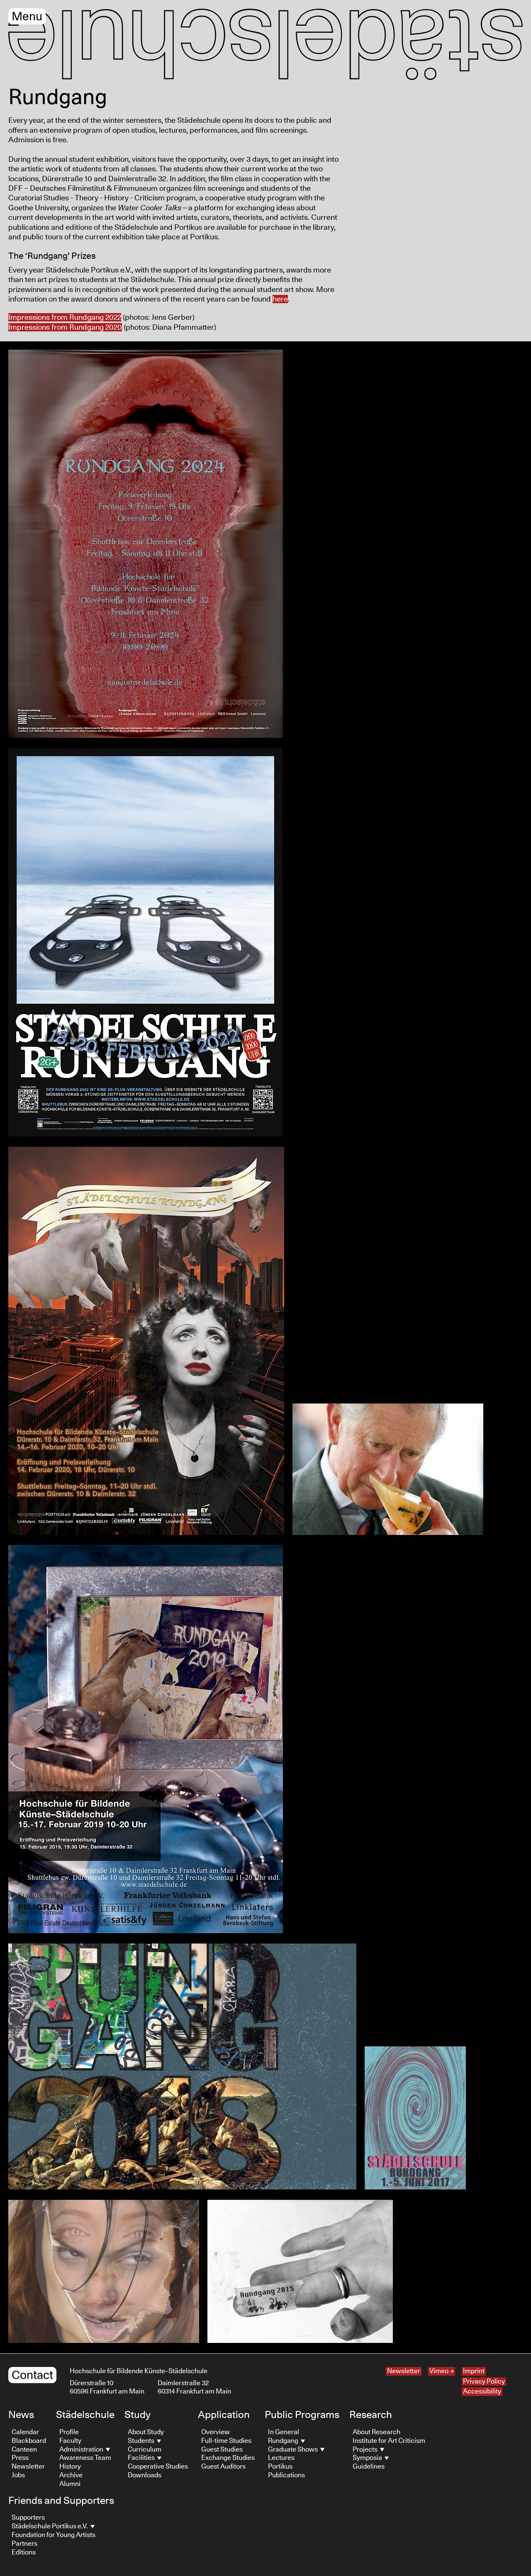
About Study (146, 2432)
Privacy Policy (484, 2381)
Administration (82, 2450)
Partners (24, 2544)
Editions (24, 2552)
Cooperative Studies (158, 2467)
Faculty (70, 2441)
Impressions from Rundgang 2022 (65, 318)
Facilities (142, 2458)
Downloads (145, 2475)
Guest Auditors (223, 2467)
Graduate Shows (294, 2450)
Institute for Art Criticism (389, 2441)
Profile (69, 2432)
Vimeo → (442, 2371)
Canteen (24, 2450)
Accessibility (482, 2391)
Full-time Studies (226, 2441)
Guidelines (369, 2467)
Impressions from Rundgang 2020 (65, 328)
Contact (32, 2375)
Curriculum (145, 2450)
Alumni (70, 2484)
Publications (286, 2475)
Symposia (368, 2458)
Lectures (281, 2458)
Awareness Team (85, 2458)
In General (284, 2432)
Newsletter (404, 2371)
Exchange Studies (228, 2458)
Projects (366, 2450)
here (280, 299)
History (70, 2467)
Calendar (25, 2432)
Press (20, 2458)
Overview (216, 2432)
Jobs (18, 2475)
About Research (376, 2432)
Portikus (280, 2467)
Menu (27, 17)
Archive (71, 2475)
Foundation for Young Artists (54, 2535)
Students (142, 2441)
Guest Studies (222, 2450)
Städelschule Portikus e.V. (50, 2526)
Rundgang (284, 2441)
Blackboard (29, 2441)
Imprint (474, 2371)
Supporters (28, 2518)
